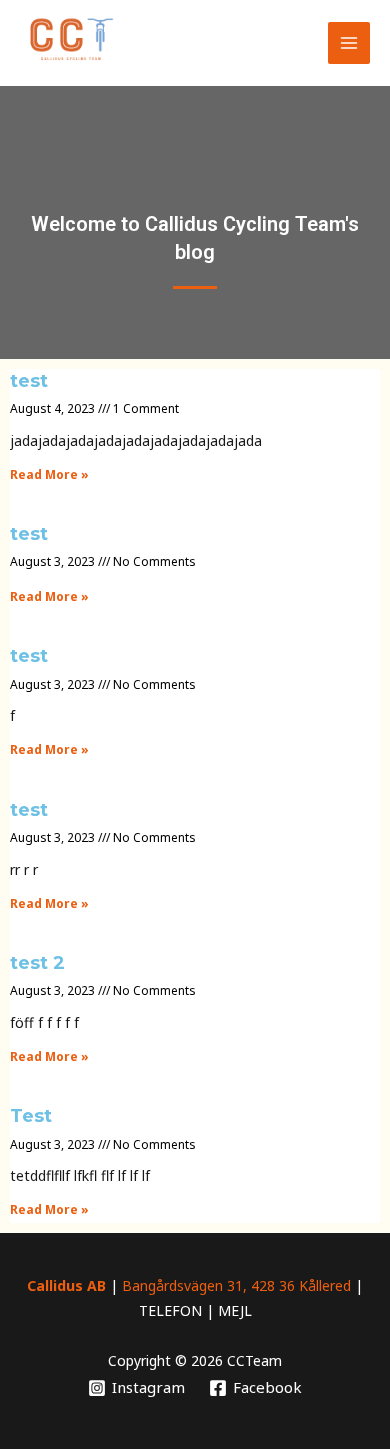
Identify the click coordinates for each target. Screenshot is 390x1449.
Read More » (49, 474)
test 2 (37, 963)
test (29, 381)
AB (96, 1285)
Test (31, 1116)
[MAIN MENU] (349, 43)
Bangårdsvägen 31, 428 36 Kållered (236, 1285)
